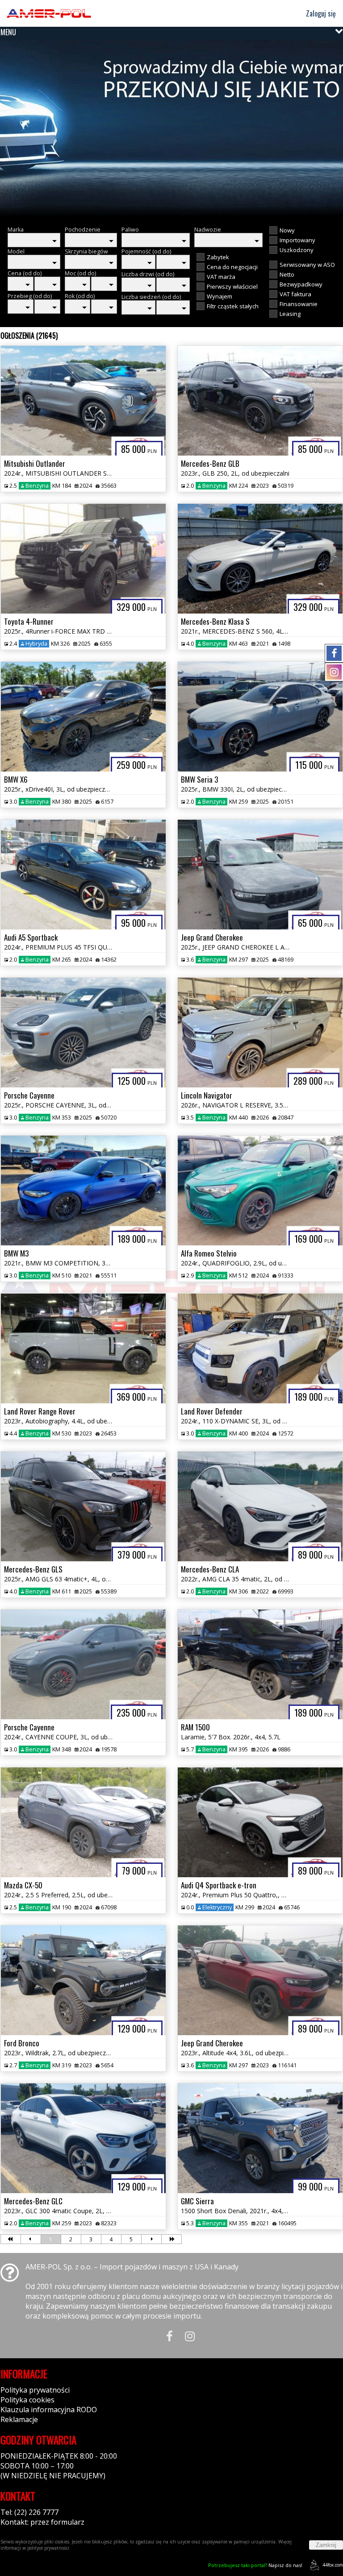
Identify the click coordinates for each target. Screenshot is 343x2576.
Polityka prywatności (35, 2390)
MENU (8, 32)
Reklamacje (19, 2419)
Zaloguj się (320, 13)
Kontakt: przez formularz (42, 2522)
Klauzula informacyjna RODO (49, 2410)
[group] (171, 129)
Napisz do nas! (255, 2565)
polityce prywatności (48, 2548)
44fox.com (333, 2565)
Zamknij (326, 2545)
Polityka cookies (27, 2400)
